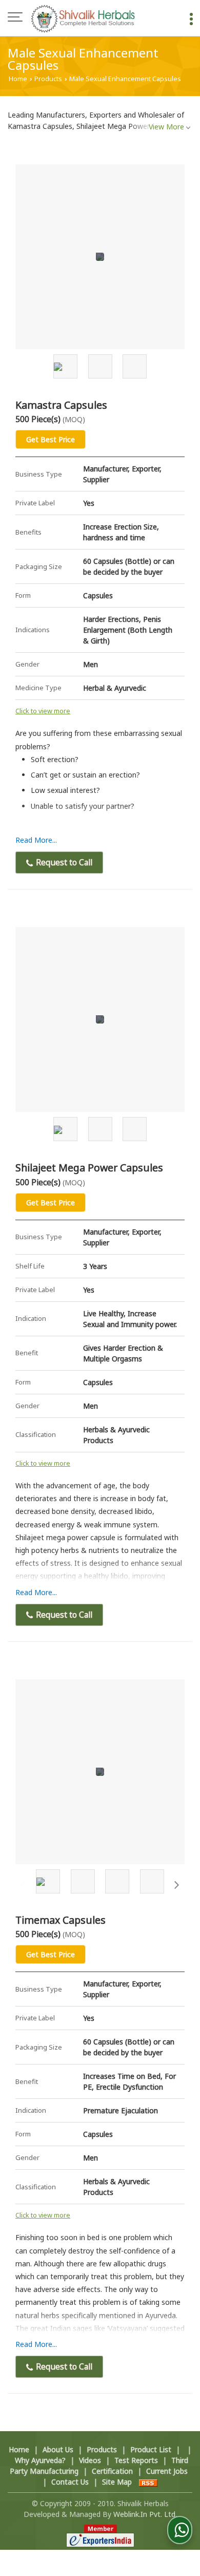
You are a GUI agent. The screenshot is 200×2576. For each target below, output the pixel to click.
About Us (58, 2449)
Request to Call (63, 863)
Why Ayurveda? (40, 2460)
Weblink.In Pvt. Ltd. (145, 2514)
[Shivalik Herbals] (83, 18)
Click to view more (43, 711)
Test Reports (136, 2460)
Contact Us (70, 2482)
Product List (151, 2449)
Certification (112, 2471)
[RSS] (148, 2482)
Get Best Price (51, 439)
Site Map (117, 2482)
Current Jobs (167, 2471)
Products (48, 79)
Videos (90, 2460)
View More (166, 127)
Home (18, 79)
